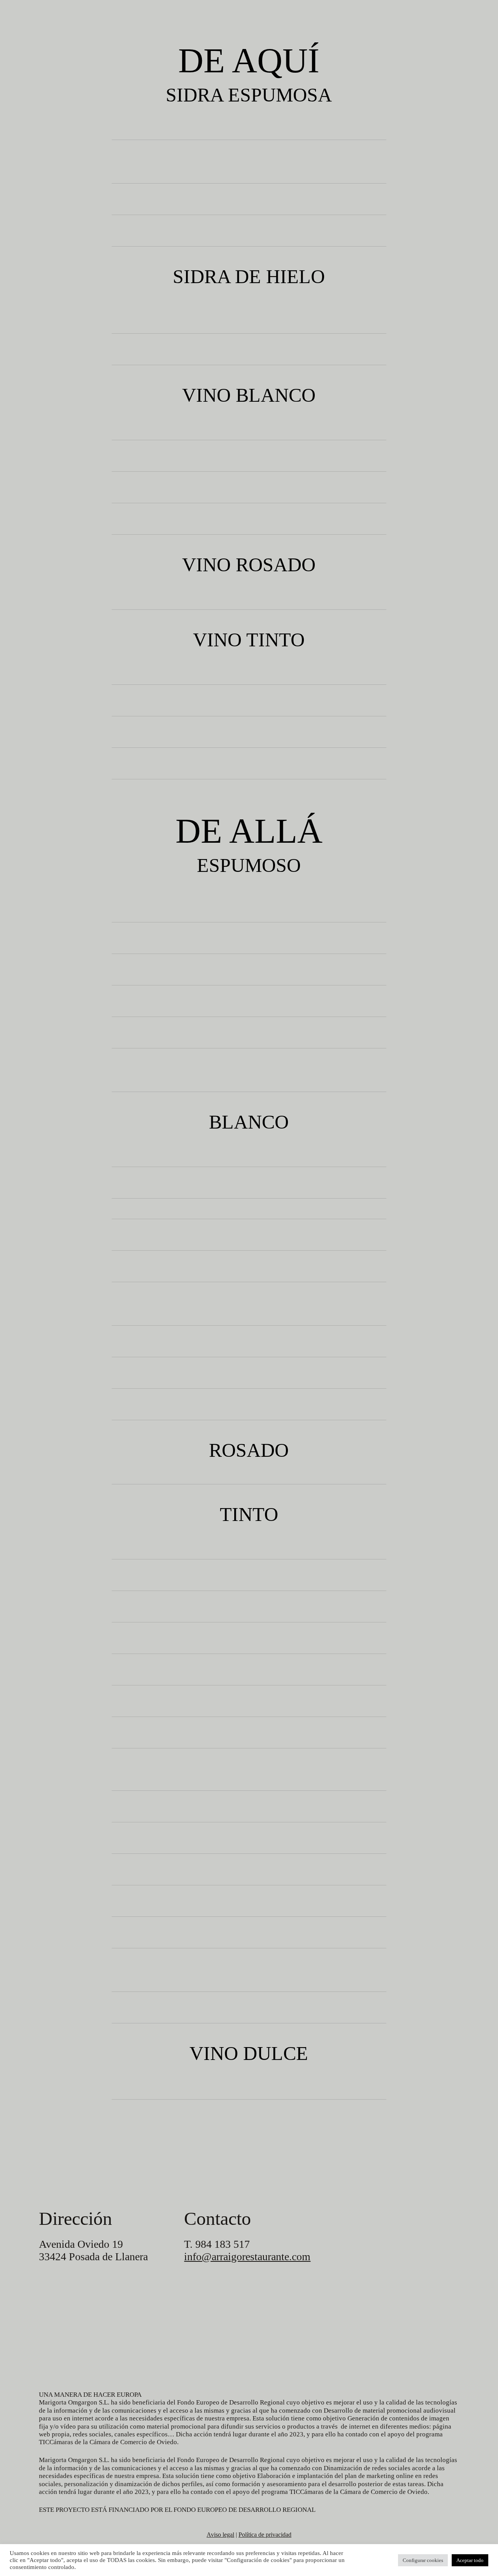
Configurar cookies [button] (423, 2560)
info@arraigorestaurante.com (247, 2257)
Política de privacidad (265, 2535)
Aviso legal (220, 2535)
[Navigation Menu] (15, 12)
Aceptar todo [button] (470, 2560)
